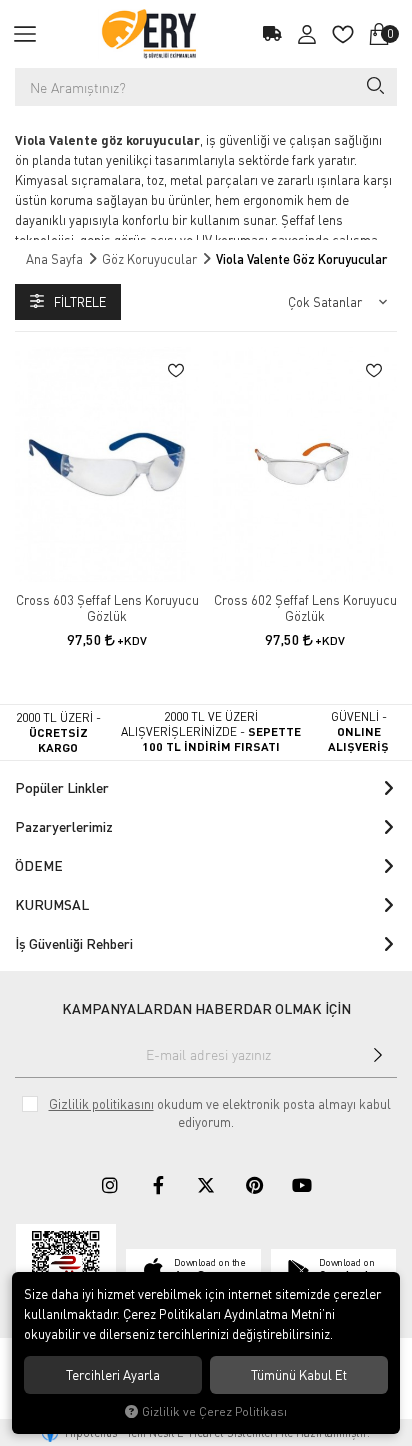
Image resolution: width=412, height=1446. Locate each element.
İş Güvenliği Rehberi (74, 943)
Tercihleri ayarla (113, 1375)
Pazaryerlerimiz (64, 826)
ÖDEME (39, 865)
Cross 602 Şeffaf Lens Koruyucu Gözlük (305, 608)
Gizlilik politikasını (101, 1104)
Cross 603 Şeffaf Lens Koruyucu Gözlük (107, 608)
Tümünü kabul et (299, 1375)
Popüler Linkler (62, 787)
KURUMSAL (52, 904)
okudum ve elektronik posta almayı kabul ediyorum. (220, 1113)
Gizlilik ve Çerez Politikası (214, 1411)
